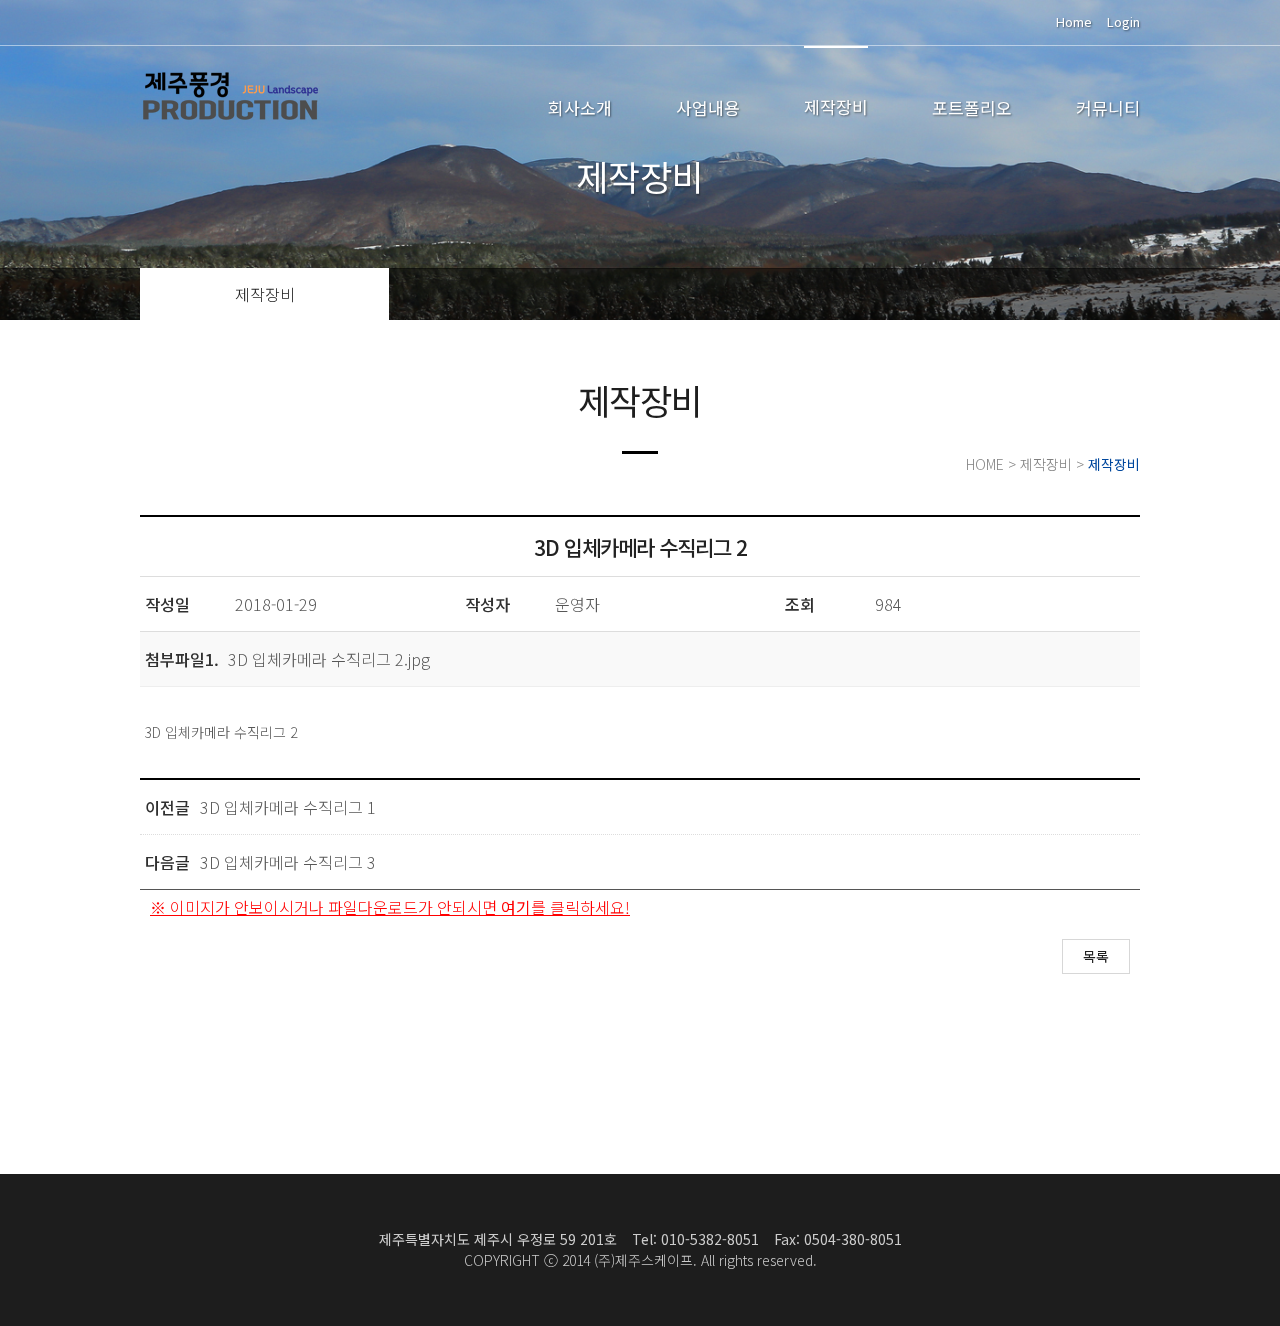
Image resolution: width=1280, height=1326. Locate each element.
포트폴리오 (972, 107)
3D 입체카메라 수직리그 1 (288, 807)
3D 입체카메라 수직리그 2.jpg (329, 659)
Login (1123, 21)
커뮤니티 (1108, 107)
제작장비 (836, 106)
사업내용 (708, 107)
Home (1074, 21)
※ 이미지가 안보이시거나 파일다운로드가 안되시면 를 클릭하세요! (390, 907)
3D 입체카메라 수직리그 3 (288, 862)
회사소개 (580, 107)
